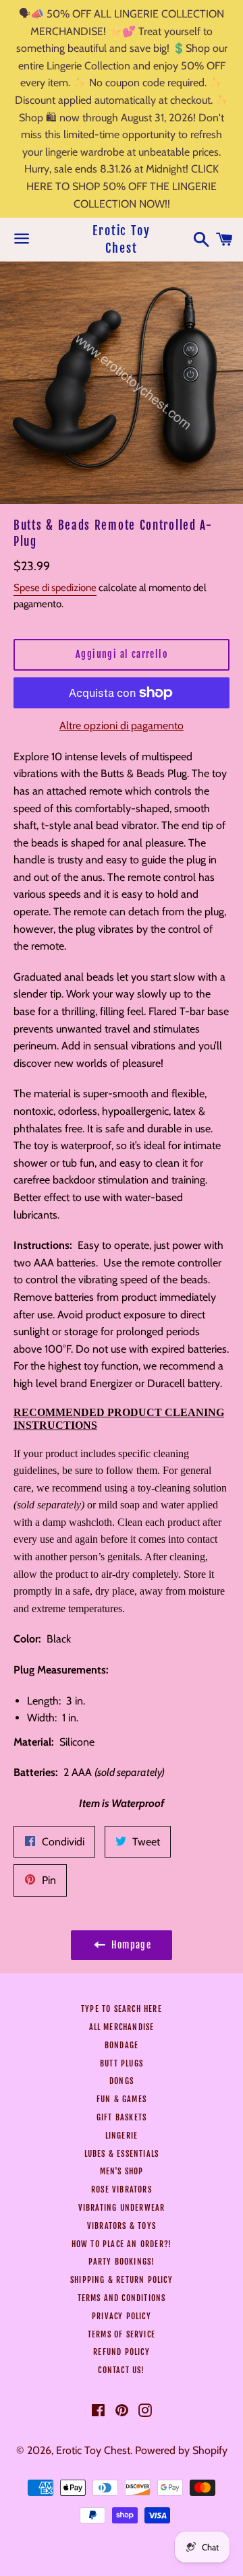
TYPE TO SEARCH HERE (122, 2009)
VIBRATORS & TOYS (122, 2226)
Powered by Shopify (181, 2450)
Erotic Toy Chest (121, 239)
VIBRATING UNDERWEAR (122, 2208)
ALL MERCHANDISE (122, 2027)
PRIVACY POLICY (122, 2316)
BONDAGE (122, 2045)
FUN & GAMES (122, 2099)
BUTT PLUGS (122, 2063)
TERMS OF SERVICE (122, 2334)
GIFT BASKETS (122, 2117)
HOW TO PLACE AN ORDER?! (122, 2244)
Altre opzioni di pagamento (122, 726)
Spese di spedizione (55, 588)
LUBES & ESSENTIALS (122, 2154)
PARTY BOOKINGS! (122, 2262)
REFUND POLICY (122, 2352)
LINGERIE (122, 2136)
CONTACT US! (121, 2370)
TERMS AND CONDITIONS (122, 2298)
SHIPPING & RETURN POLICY (122, 2280)
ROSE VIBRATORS (122, 2189)
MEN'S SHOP (122, 2171)
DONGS (122, 2081)
